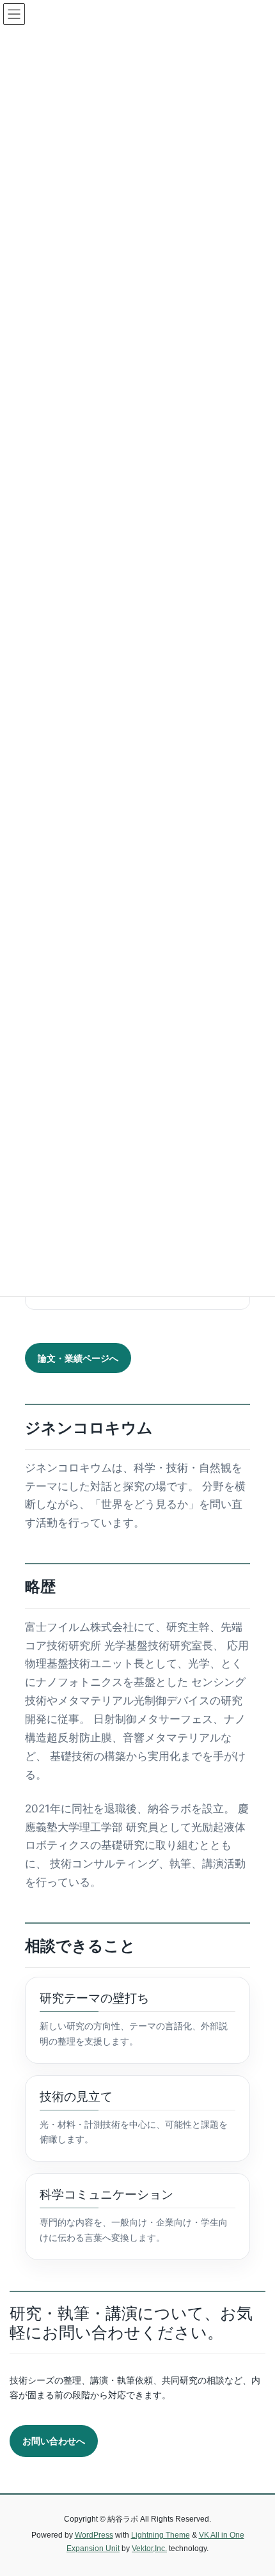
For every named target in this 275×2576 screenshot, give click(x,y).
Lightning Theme (161, 2535)
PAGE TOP (255, 2487)
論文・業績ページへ (78, 1358)
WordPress (94, 2535)
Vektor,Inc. (149, 2549)
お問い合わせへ (54, 2441)
